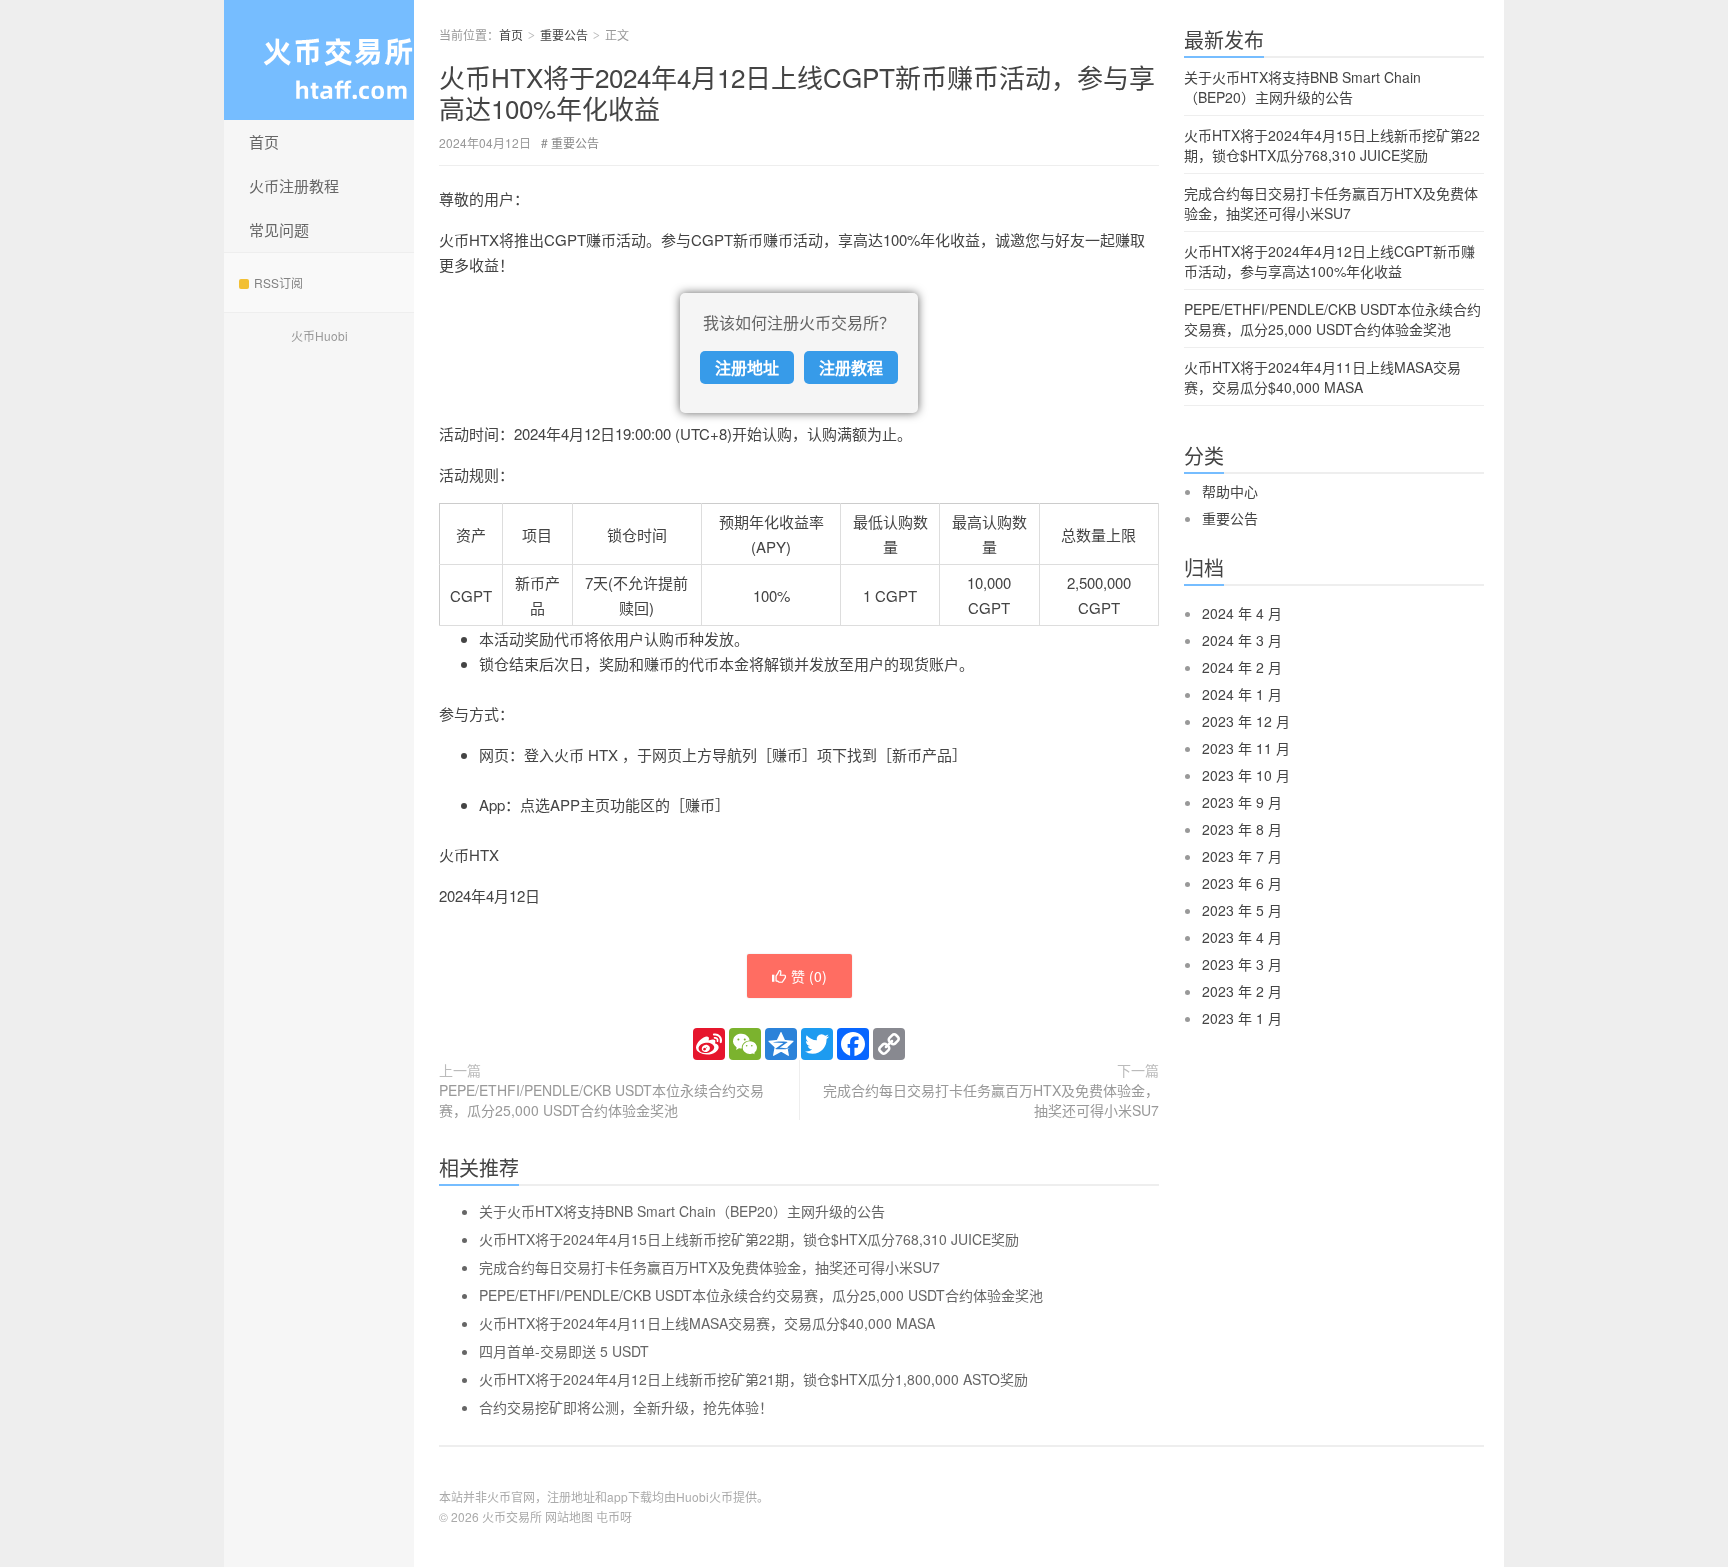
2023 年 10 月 (1246, 775)
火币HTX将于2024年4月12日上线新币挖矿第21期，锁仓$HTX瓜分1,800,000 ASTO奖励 (753, 1379)
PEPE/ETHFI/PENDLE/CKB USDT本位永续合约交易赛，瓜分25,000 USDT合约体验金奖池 (601, 1100)
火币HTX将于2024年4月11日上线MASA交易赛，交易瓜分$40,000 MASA (707, 1323)
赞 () (809, 976)
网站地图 (569, 1516)
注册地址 (747, 367)
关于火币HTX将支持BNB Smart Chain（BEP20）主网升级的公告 (682, 1211)
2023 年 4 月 (1242, 937)
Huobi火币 (704, 1496)
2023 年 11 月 (1246, 748)
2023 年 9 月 (1242, 802)
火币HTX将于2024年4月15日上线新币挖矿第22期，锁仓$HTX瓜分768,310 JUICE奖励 (749, 1239)
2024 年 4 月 (1242, 613)
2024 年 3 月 (1242, 640)
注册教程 (851, 367)
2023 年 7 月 (1242, 856)
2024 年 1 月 (1242, 694)
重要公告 (564, 34)
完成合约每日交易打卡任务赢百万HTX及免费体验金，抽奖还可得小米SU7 (991, 1100)
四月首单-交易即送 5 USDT (564, 1351)
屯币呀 (614, 1516)
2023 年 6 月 (1242, 883)
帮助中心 (1230, 491)
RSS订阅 (278, 282)
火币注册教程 (294, 185)
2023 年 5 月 (1242, 910)
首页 (264, 141)
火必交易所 (319, 60)
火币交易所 (512, 1516)
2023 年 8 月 (1242, 829)
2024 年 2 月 (1242, 667)
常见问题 (279, 229)
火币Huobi (319, 335)
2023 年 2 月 (1242, 991)
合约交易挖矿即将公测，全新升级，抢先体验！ (626, 1407)
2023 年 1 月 (1242, 1018)
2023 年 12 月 (1246, 721)
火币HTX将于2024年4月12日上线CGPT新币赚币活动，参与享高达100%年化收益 (797, 92)
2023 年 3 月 (1242, 964)
